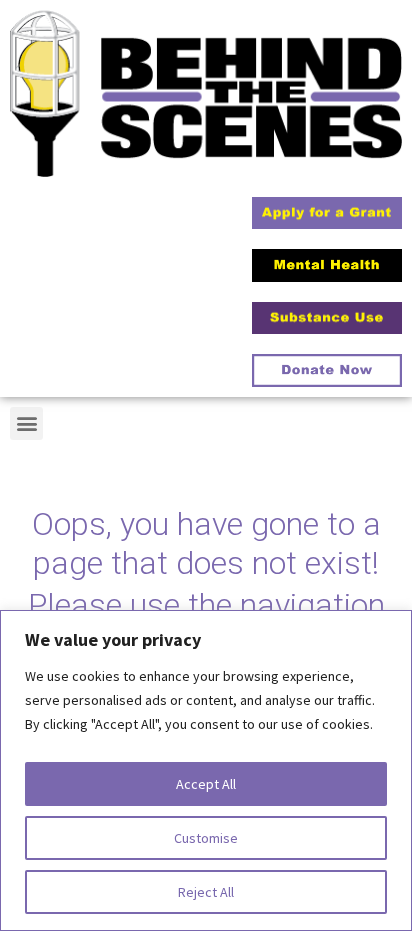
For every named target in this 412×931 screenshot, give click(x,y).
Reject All (206, 892)
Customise (206, 838)
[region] (206, 770)
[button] (26, 423)
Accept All (206, 784)
